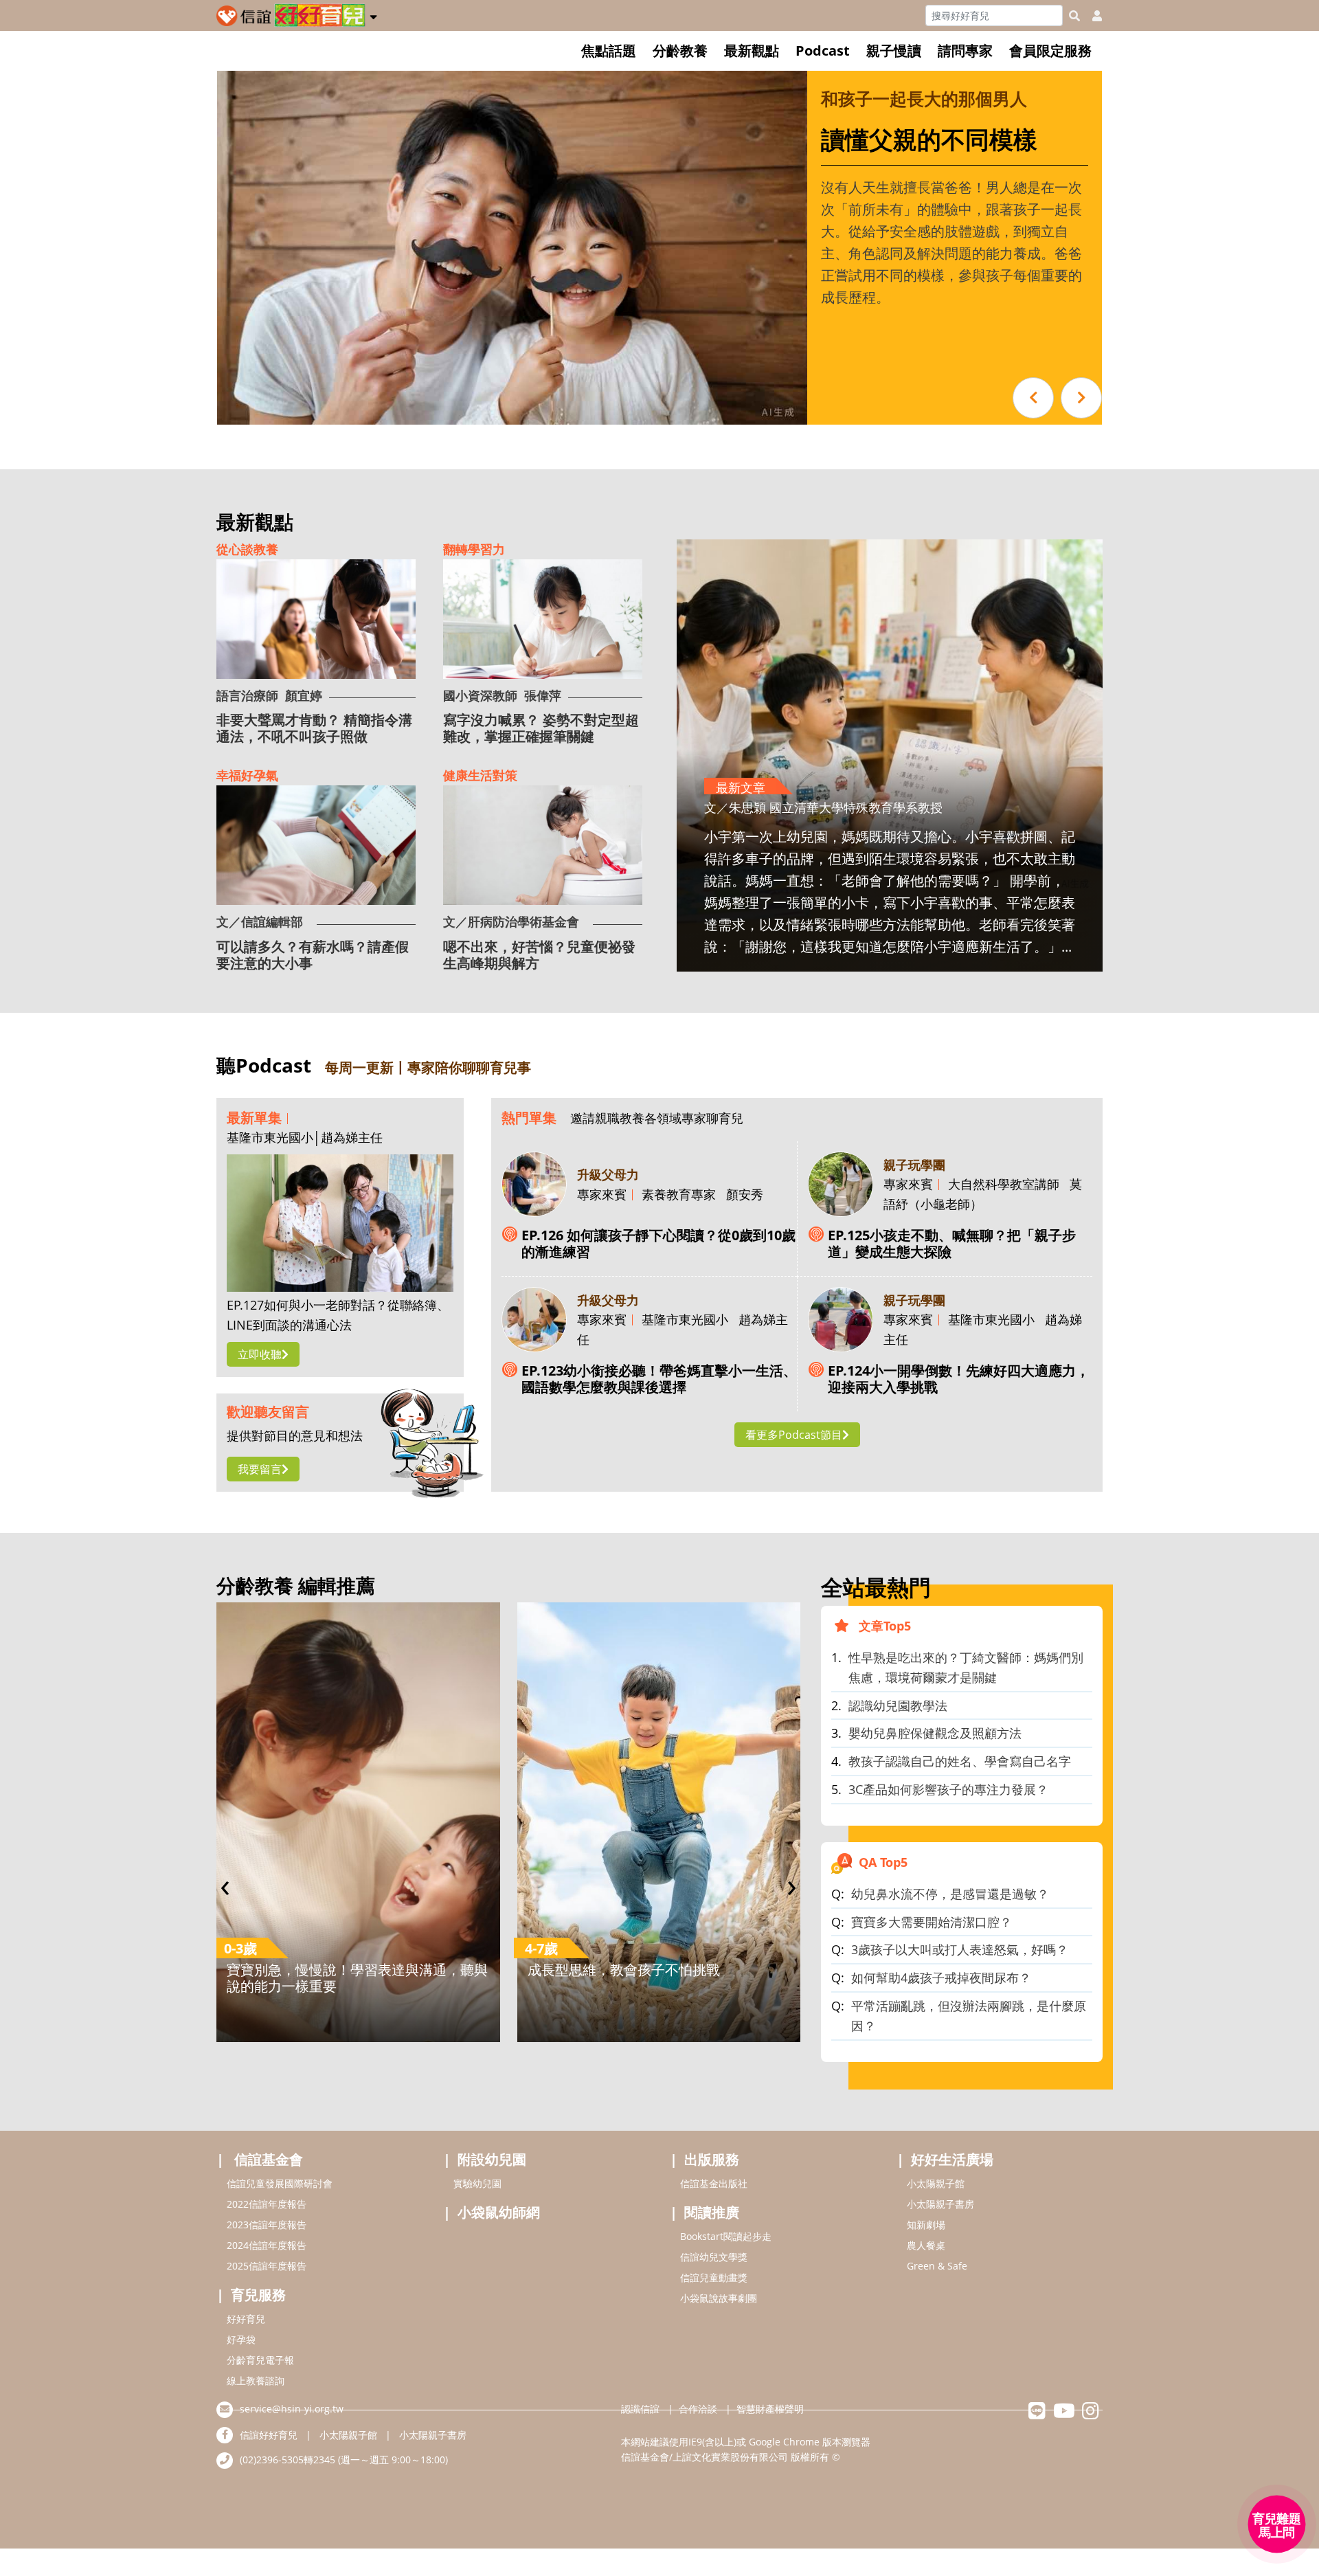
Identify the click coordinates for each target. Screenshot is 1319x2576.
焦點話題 (609, 51)
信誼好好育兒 (269, 2435)
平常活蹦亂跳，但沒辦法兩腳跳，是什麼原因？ (969, 2016)
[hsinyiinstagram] (1091, 2414)
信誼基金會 (269, 2159)
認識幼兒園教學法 (898, 1705)
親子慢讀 (894, 51)
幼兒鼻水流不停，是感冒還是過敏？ (950, 1894)
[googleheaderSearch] (1074, 16)
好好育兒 (246, 2319)
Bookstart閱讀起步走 (726, 2236)
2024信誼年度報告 (267, 2245)
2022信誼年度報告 (267, 2204)
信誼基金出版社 (714, 2183)
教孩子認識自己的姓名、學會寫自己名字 (960, 1761)
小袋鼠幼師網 (499, 2212)
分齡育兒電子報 (260, 2360)
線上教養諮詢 (256, 2381)
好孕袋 (241, 2339)
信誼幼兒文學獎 (714, 2257)
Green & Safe (937, 2266)
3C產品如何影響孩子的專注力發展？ (948, 1789)
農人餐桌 (926, 2245)
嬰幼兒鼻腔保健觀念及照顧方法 (935, 1733)
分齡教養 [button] (680, 51)
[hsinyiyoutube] (1064, 2414)
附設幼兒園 (492, 2159)
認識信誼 (640, 2409)
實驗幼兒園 (477, 2183)
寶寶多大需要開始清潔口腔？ (932, 1922)
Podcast (823, 51)
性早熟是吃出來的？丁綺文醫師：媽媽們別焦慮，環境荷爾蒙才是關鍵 (966, 1667)
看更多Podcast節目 (794, 1435)
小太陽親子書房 (940, 2204)
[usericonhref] (1092, 16)
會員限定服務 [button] (1050, 51)
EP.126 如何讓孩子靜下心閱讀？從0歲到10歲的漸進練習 (658, 1244)
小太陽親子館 (936, 2183)
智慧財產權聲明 (770, 2409)
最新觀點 (752, 51)
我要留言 (260, 1469)
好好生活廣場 (952, 2159)
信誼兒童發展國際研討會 (280, 2183)
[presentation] (225, 1884)
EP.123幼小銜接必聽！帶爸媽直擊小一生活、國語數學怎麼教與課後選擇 (659, 1379)
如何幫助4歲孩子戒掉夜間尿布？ (941, 1978)
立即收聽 (260, 1354)
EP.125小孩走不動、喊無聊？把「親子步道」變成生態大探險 (952, 1244)
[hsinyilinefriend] (1037, 2414)
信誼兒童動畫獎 (714, 2277)
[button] (373, 14)
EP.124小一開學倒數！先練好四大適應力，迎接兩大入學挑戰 (959, 1379)
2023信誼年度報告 (267, 2225)
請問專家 (965, 51)
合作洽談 (698, 2409)
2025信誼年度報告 (267, 2266)
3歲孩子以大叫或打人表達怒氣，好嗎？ (960, 1949)
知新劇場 (926, 2225)
